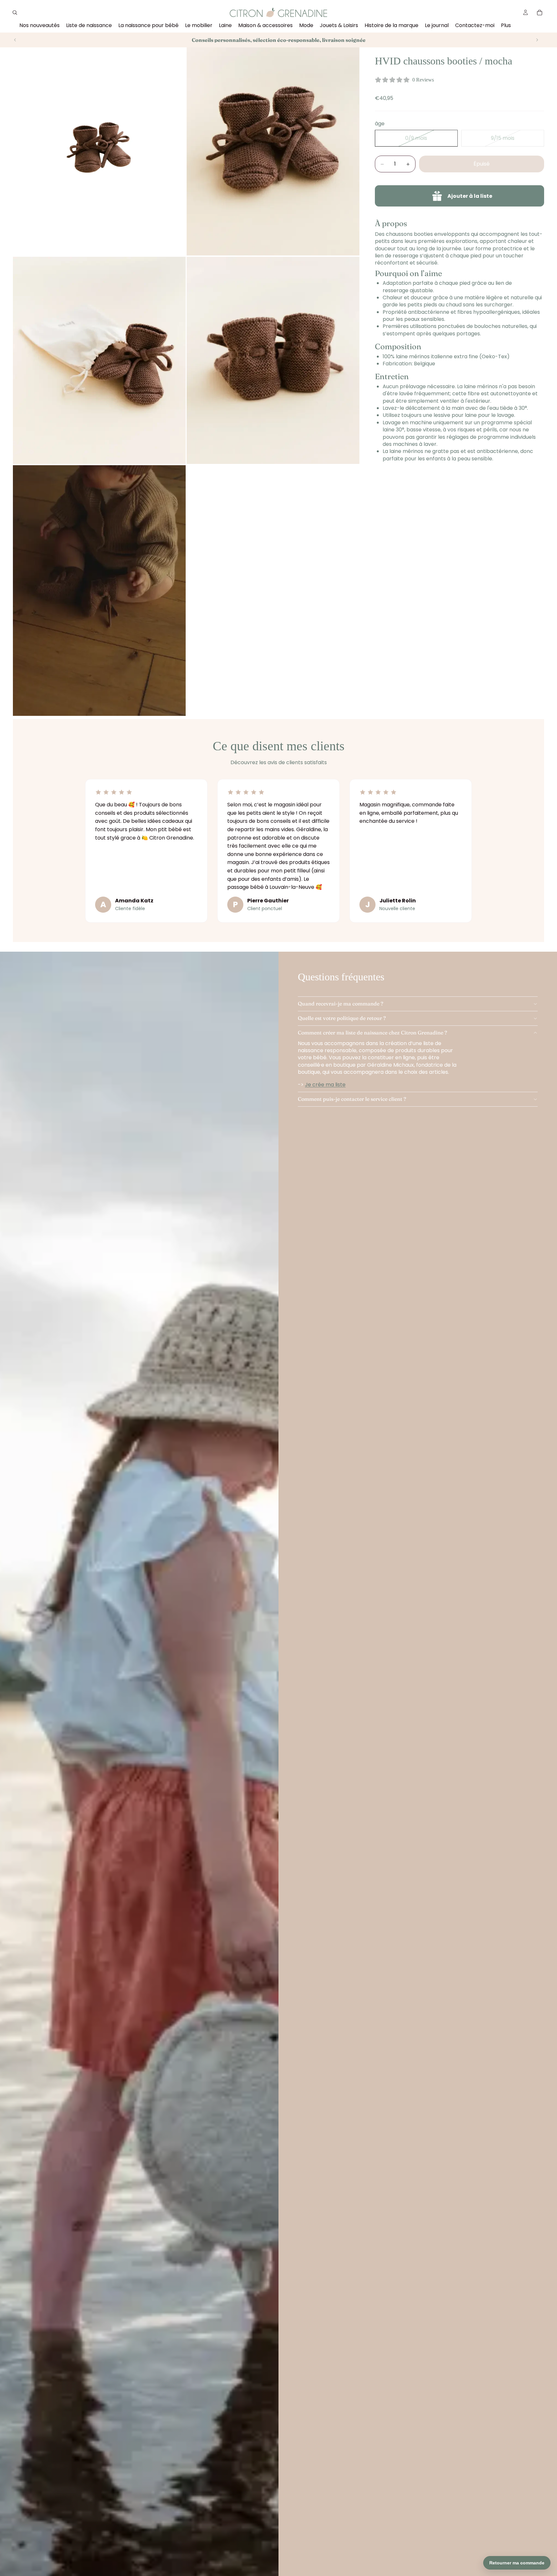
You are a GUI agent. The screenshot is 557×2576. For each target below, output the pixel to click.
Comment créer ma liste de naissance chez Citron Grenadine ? (372, 1033)
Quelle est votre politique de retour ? (342, 1018)
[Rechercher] (15, 13)
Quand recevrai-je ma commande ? (341, 1004)
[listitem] (506, 26)
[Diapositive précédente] (15, 40)
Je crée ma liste (325, 1085)
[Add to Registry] (459, 196)
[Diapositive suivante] (537, 40)
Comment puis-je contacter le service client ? (352, 1099)
